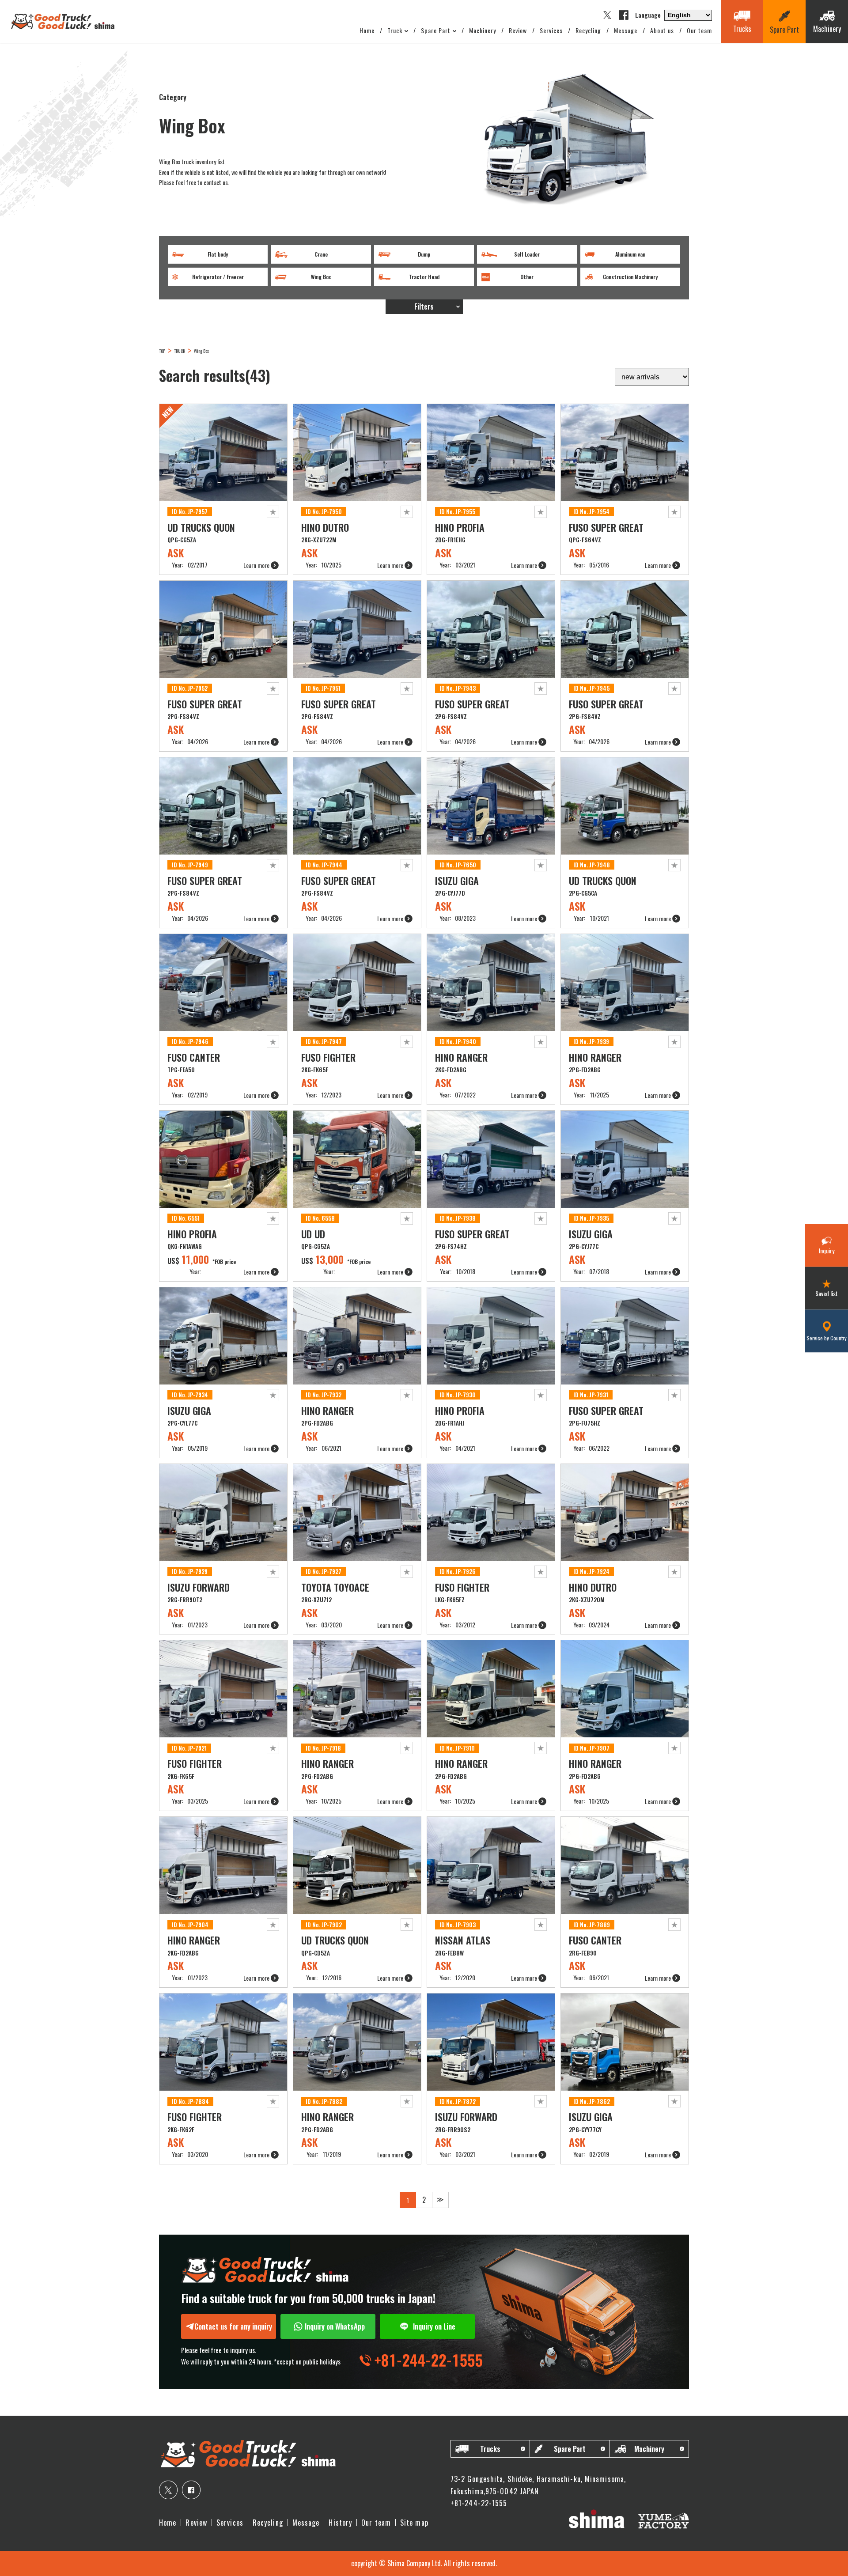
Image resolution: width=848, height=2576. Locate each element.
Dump (424, 254)
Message (626, 30)
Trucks (490, 2449)
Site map (414, 2523)
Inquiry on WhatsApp (335, 2326)
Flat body (218, 254)
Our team (699, 30)
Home (367, 30)
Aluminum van (630, 254)
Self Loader (527, 254)
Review (518, 30)
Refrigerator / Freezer (218, 277)
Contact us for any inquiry (233, 2326)
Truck (395, 30)
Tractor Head (424, 277)
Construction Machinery (630, 277)
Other (527, 277)
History (340, 2523)
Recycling (588, 30)
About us (662, 30)
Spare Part (436, 30)
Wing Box (321, 277)
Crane (321, 254)
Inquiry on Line (434, 2326)
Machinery (483, 30)
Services (551, 30)
